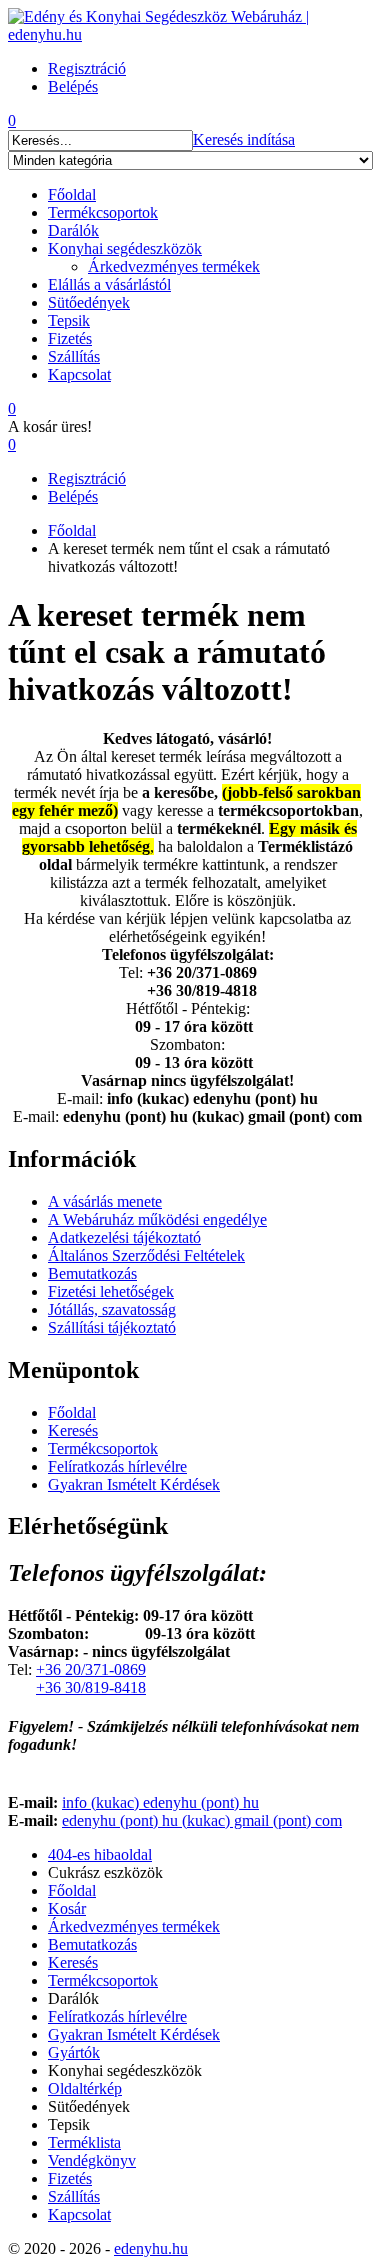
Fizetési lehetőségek (111, 1291)
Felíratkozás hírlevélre (117, 1466)
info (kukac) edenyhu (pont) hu (160, 1802)
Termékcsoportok (103, 212)
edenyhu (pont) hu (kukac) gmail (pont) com (202, 1820)
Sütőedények (89, 302)
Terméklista (84, 2142)
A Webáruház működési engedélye (157, 1219)
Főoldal (72, 194)
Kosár (67, 1908)
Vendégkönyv (92, 2160)
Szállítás (74, 356)
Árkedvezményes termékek (174, 266)
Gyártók (74, 2052)
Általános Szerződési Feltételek (146, 1255)
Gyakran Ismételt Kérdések (134, 1484)
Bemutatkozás (92, 1273)
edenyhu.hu (151, 2248)
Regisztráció (87, 478)
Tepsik (69, 320)
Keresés (73, 1430)
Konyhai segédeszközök (125, 248)
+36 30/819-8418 (91, 1687)
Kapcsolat (79, 374)
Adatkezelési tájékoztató (124, 1237)
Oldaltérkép (85, 2088)
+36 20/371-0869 (91, 1669)
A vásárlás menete (105, 1201)
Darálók (73, 230)
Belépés (73, 496)
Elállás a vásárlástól (109, 284)
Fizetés (70, 338)
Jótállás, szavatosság (112, 1309)
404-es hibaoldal (100, 1854)
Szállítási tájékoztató (112, 1327)
